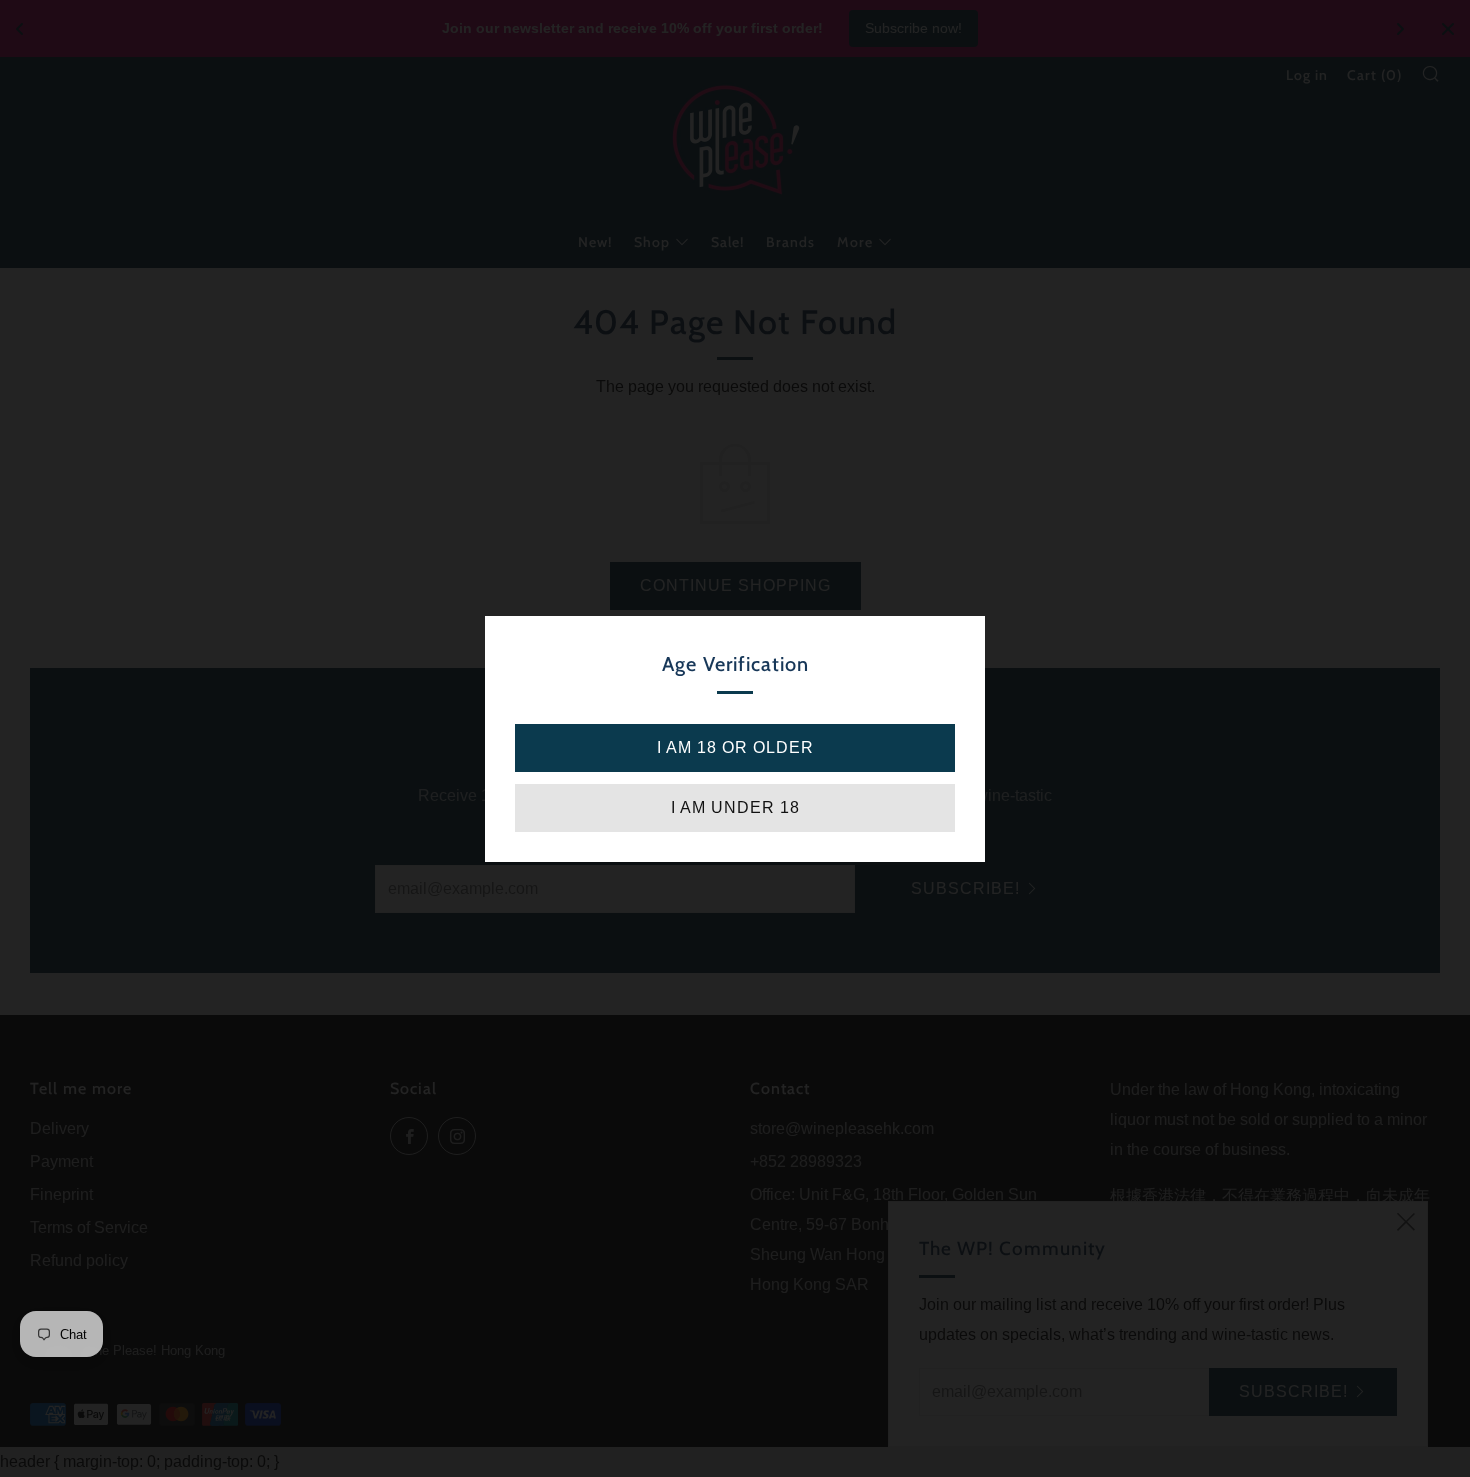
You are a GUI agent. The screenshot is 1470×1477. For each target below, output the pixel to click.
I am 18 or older (735, 747)
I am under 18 (735, 807)
